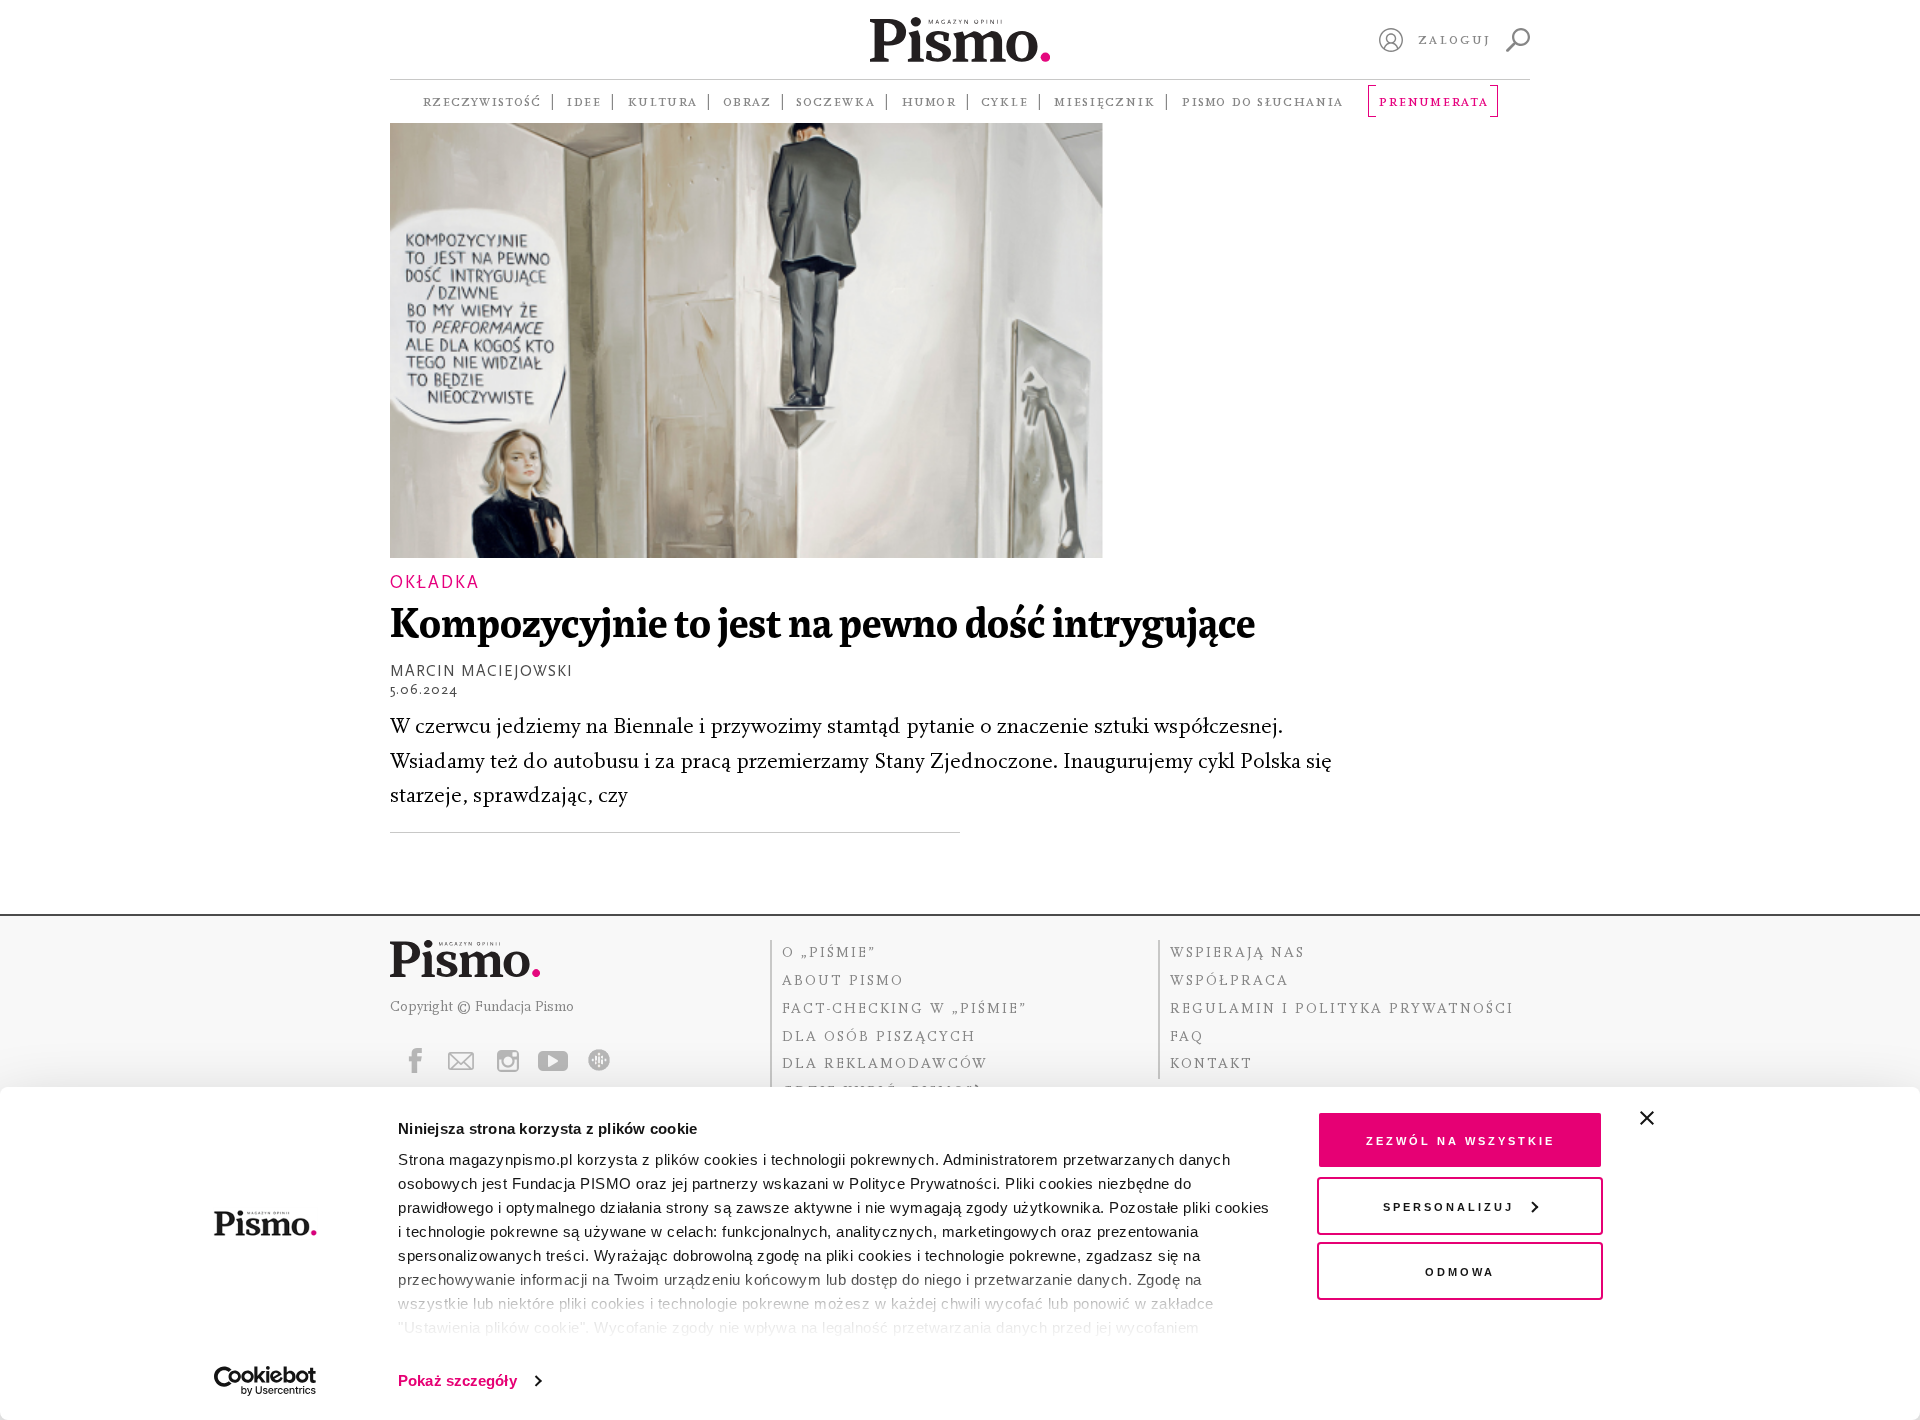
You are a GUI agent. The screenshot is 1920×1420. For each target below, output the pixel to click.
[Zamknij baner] (1700, 1118)
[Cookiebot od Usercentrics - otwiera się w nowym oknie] (265, 1381)
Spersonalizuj (1448, 1205)
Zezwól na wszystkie (1460, 1139)
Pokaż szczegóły (457, 1380)
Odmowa (1460, 1270)
